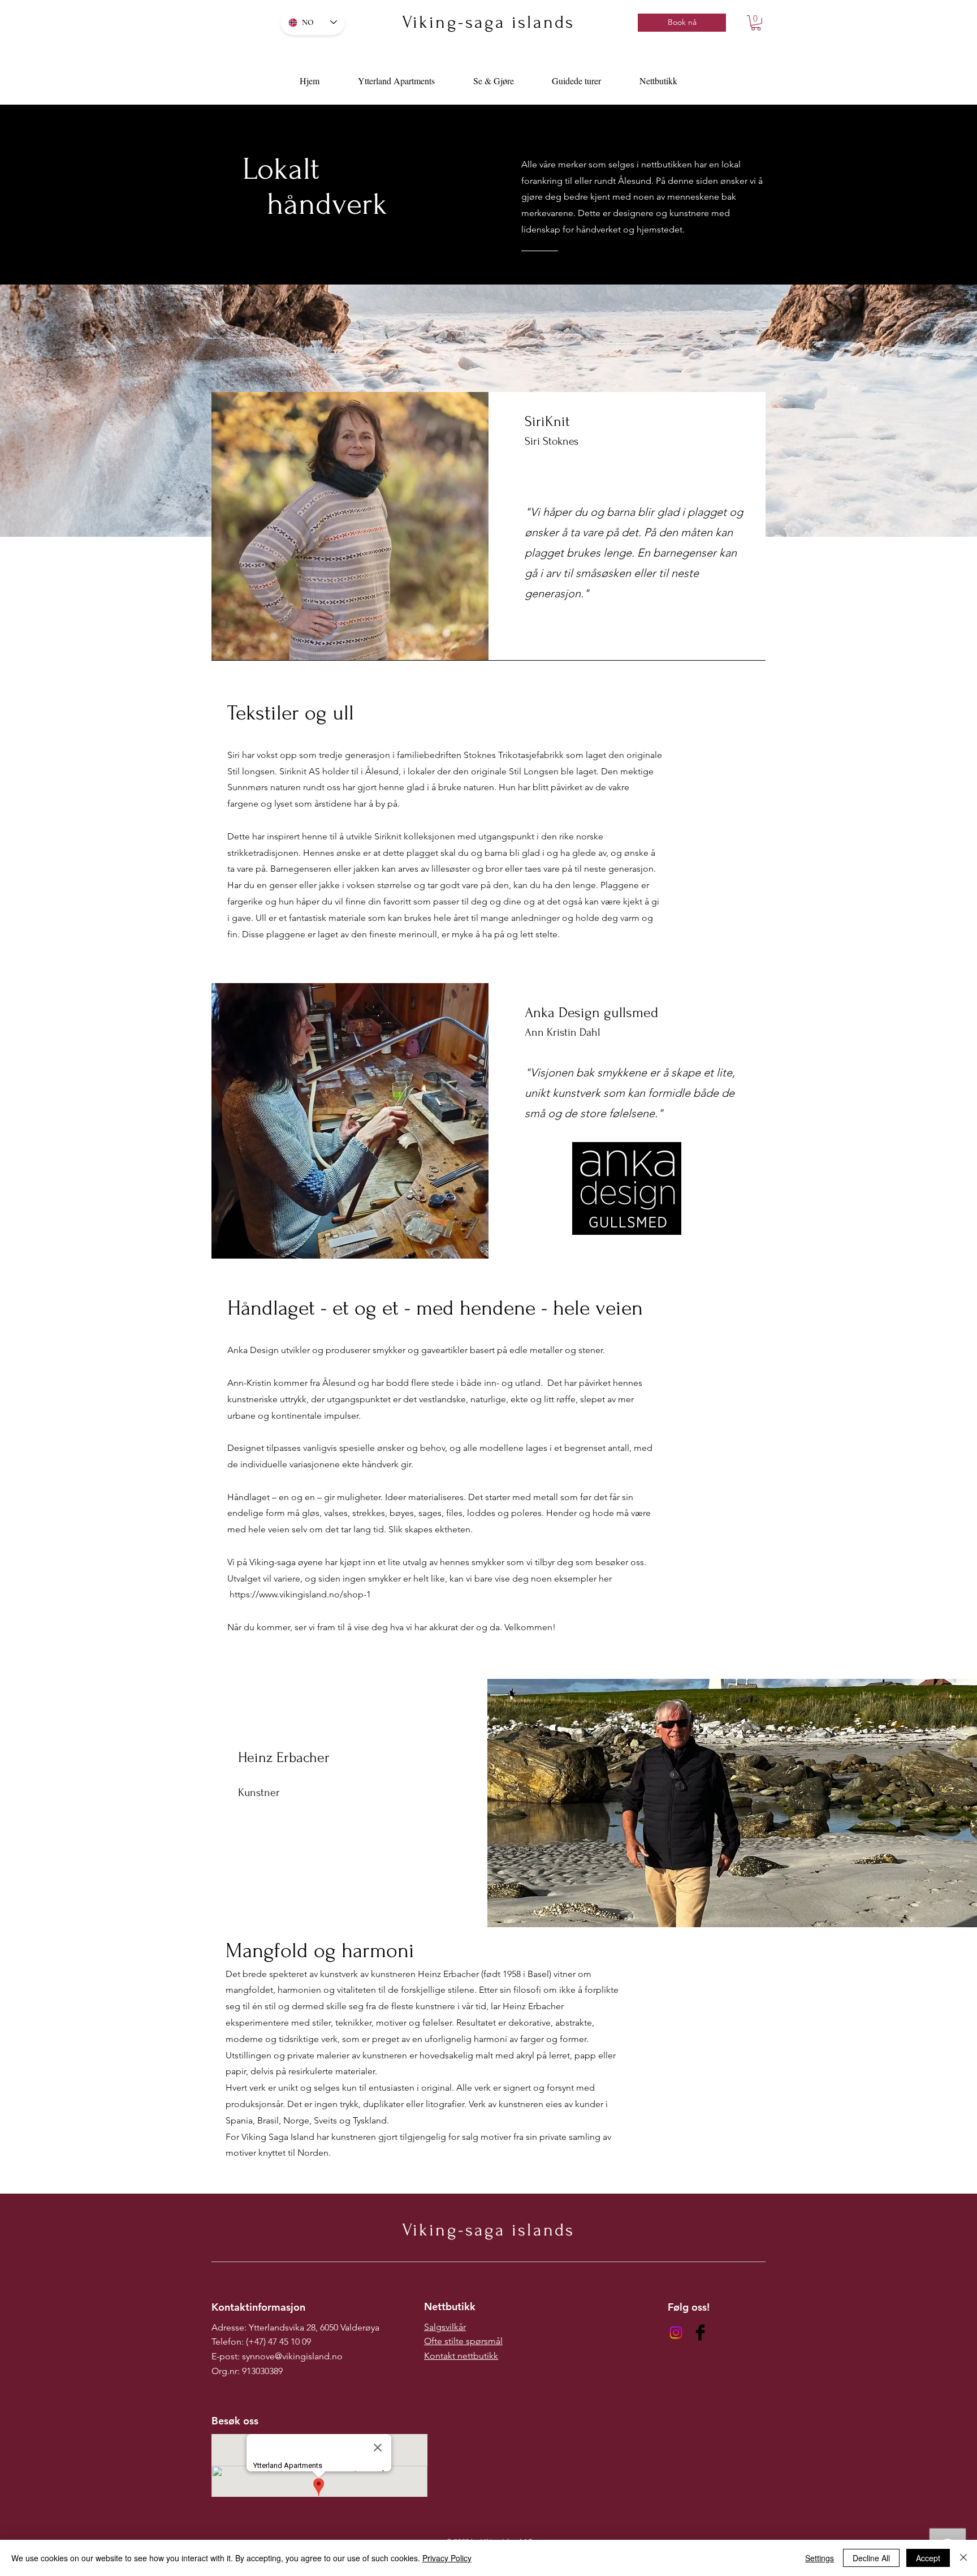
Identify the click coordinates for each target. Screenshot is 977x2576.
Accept (928, 2558)
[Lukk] (963, 2558)
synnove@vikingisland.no (292, 2356)
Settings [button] (820, 2558)
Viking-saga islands (488, 22)
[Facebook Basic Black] (700, 2332)
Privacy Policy (447, 2558)
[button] (756, 23)
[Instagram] (676, 2332)
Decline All (871, 2558)
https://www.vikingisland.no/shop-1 (301, 1594)
